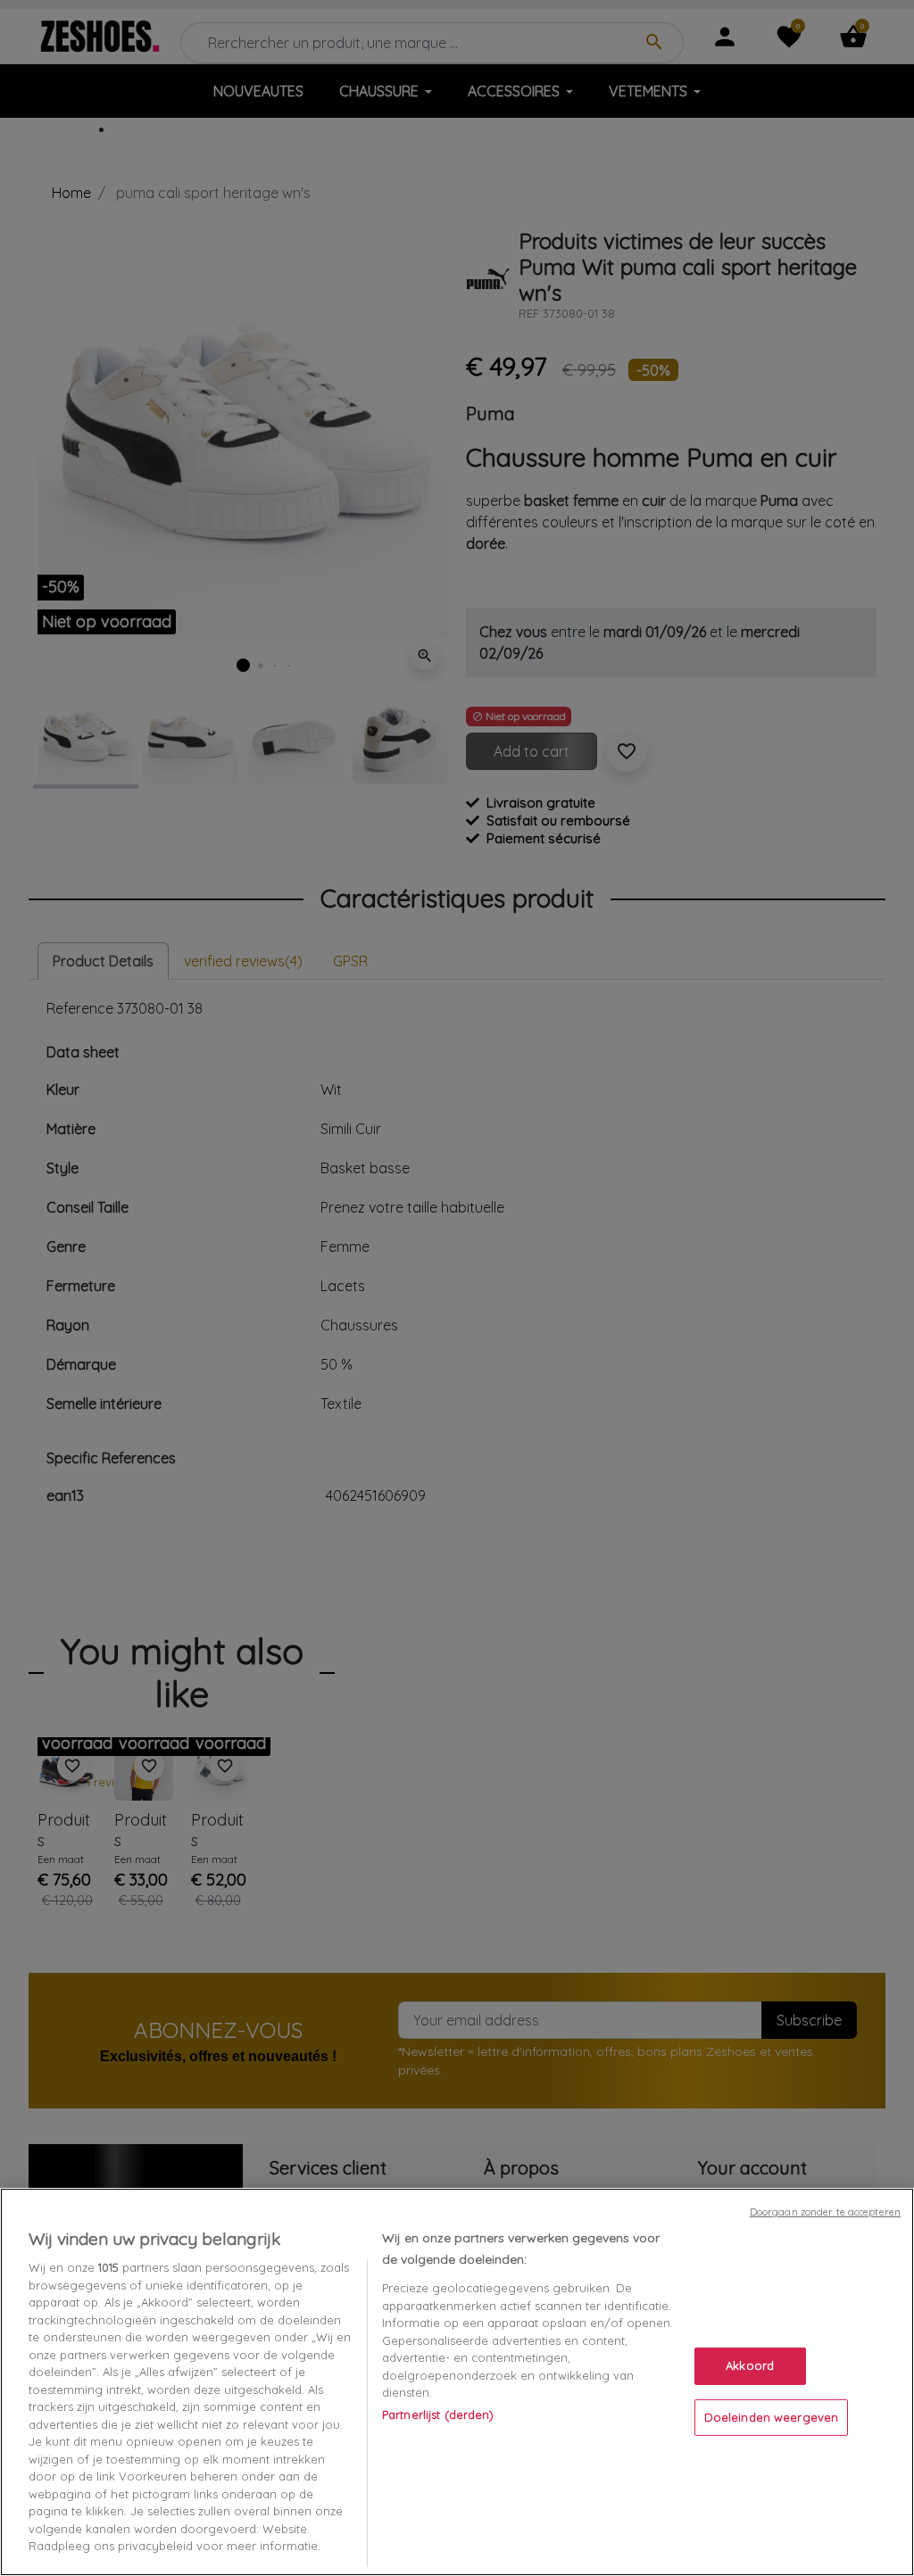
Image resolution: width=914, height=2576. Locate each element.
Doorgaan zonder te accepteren (825, 2212)
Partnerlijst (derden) (438, 2414)
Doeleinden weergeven (772, 2417)
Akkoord (750, 2365)
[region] (457, 2382)
